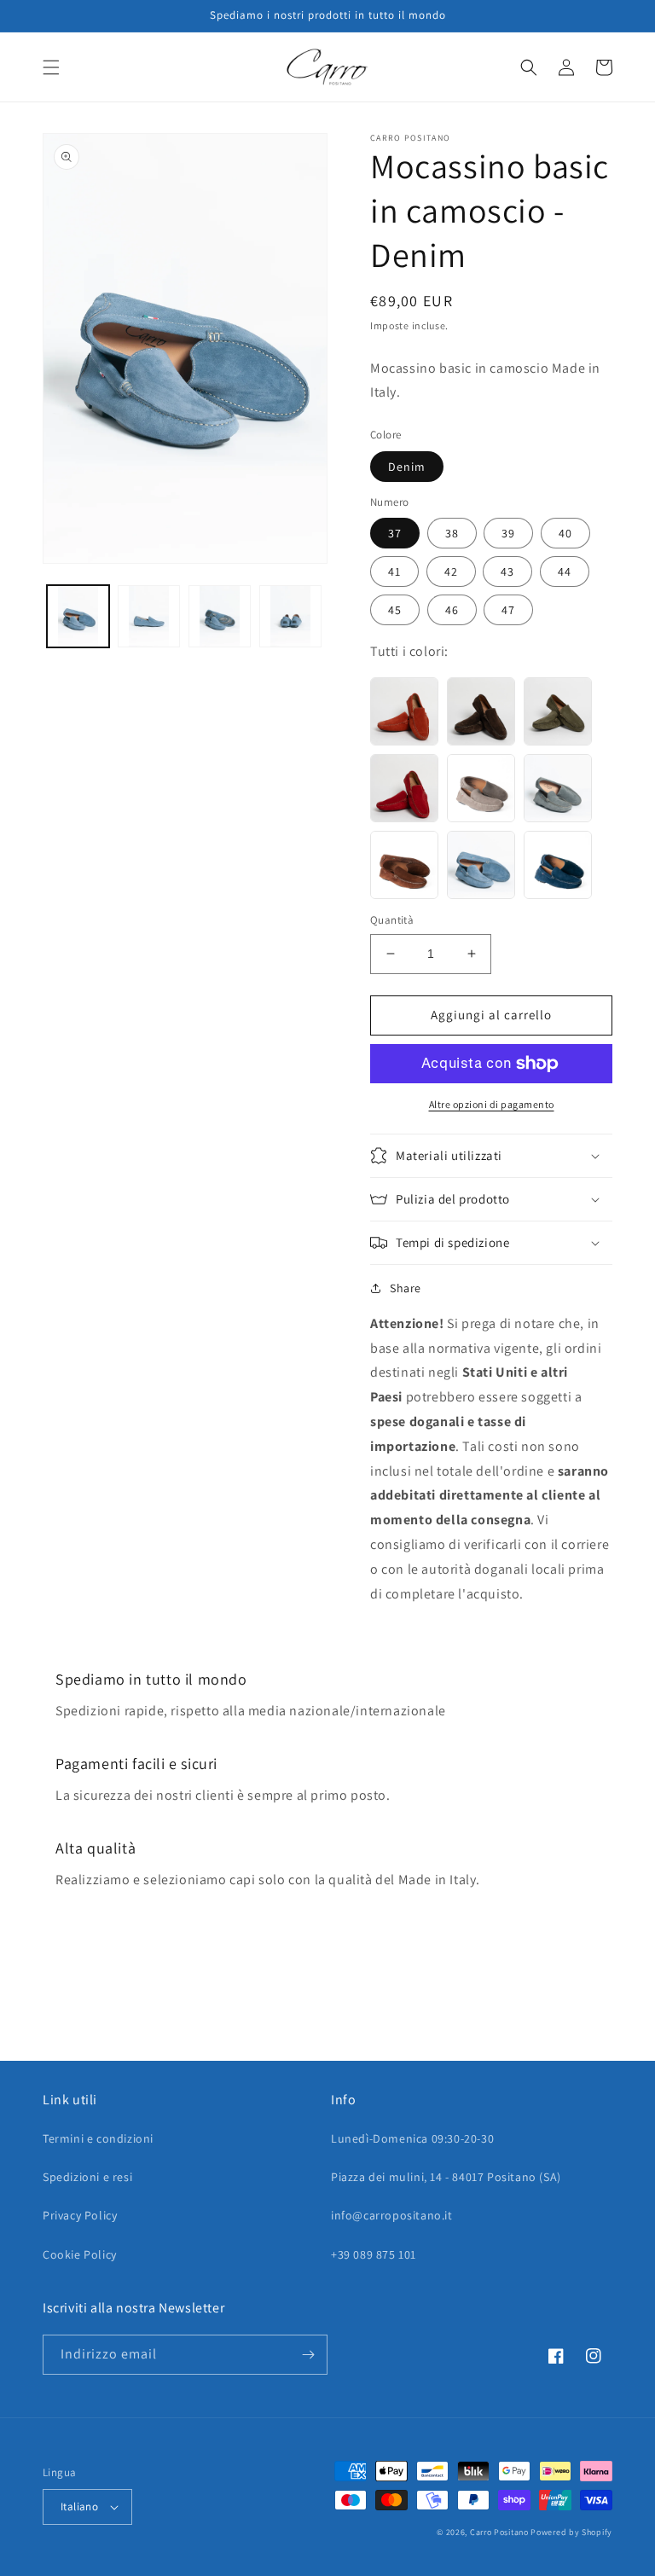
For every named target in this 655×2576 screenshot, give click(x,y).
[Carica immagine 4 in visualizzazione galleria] (290, 616)
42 (451, 571)
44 (565, 571)
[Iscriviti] (308, 2355)
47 (508, 610)
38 (452, 533)
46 (452, 610)
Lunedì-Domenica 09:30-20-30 (412, 2138)
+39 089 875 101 (374, 2254)
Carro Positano (499, 2532)
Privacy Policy (80, 2215)
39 (508, 533)
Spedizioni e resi (87, 2177)
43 (507, 571)
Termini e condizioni (98, 2138)
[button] (51, 67)
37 (395, 533)
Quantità (392, 920)
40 (565, 533)
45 (395, 610)
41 (394, 571)
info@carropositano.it (392, 2215)
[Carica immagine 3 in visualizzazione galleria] (220, 616)
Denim (407, 467)
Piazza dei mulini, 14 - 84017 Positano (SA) (446, 2177)
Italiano (79, 2506)
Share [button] (406, 1288)
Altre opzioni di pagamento (492, 1104)
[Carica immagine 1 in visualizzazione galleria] (78, 616)
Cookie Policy (80, 2254)
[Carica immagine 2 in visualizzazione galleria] (149, 616)
